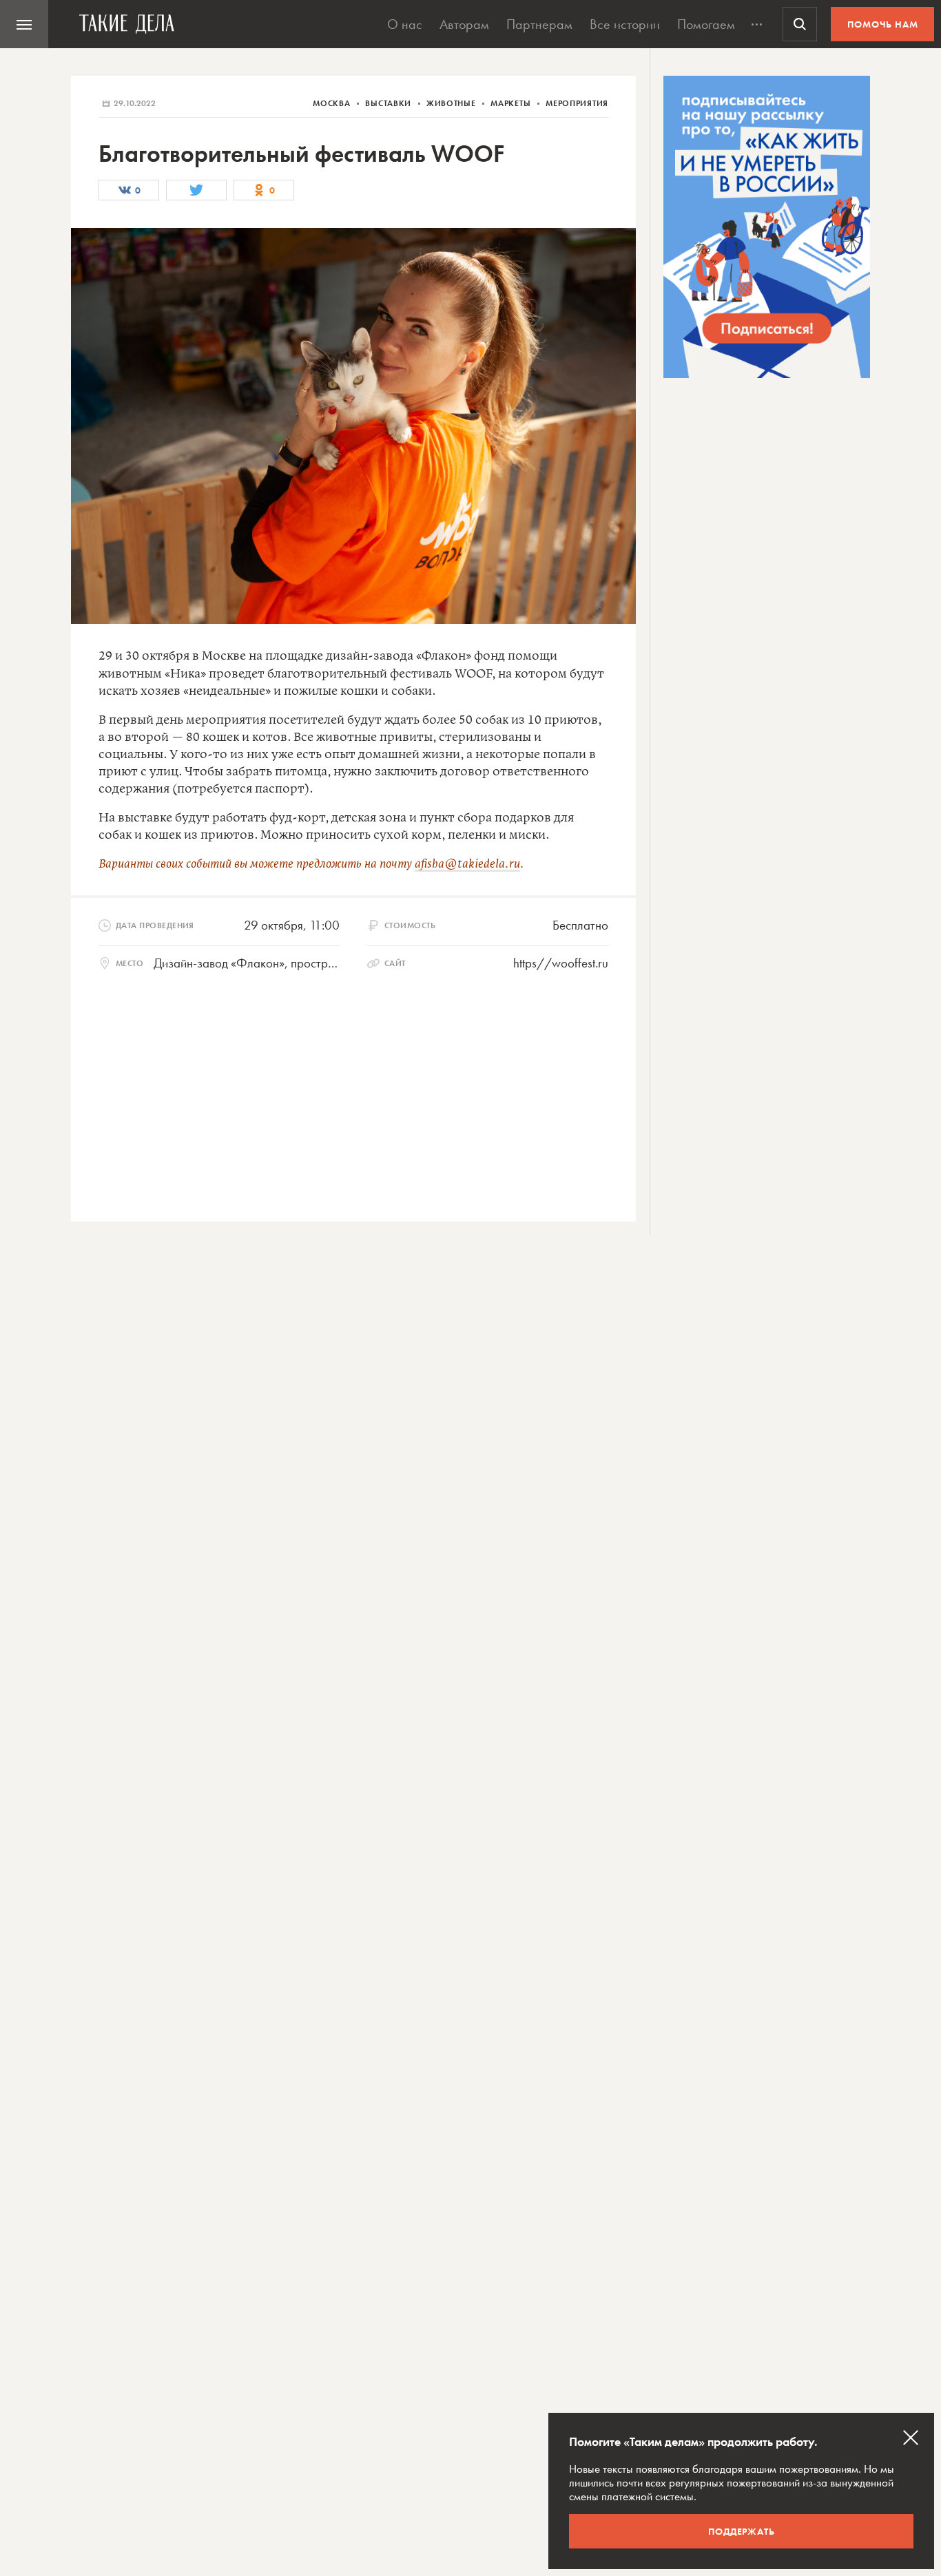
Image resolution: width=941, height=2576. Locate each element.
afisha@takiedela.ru (467, 864)
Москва (333, 103)
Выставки (389, 103)
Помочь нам (883, 24)
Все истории (625, 24)
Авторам (464, 24)
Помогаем (706, 24)
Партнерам (539, 24)
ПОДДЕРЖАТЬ (742, 2531)
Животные (452, 103)
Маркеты (512, 103)
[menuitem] (24, 24)
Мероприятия (577, 103)
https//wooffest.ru (561, 963)
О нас (405, 24)
